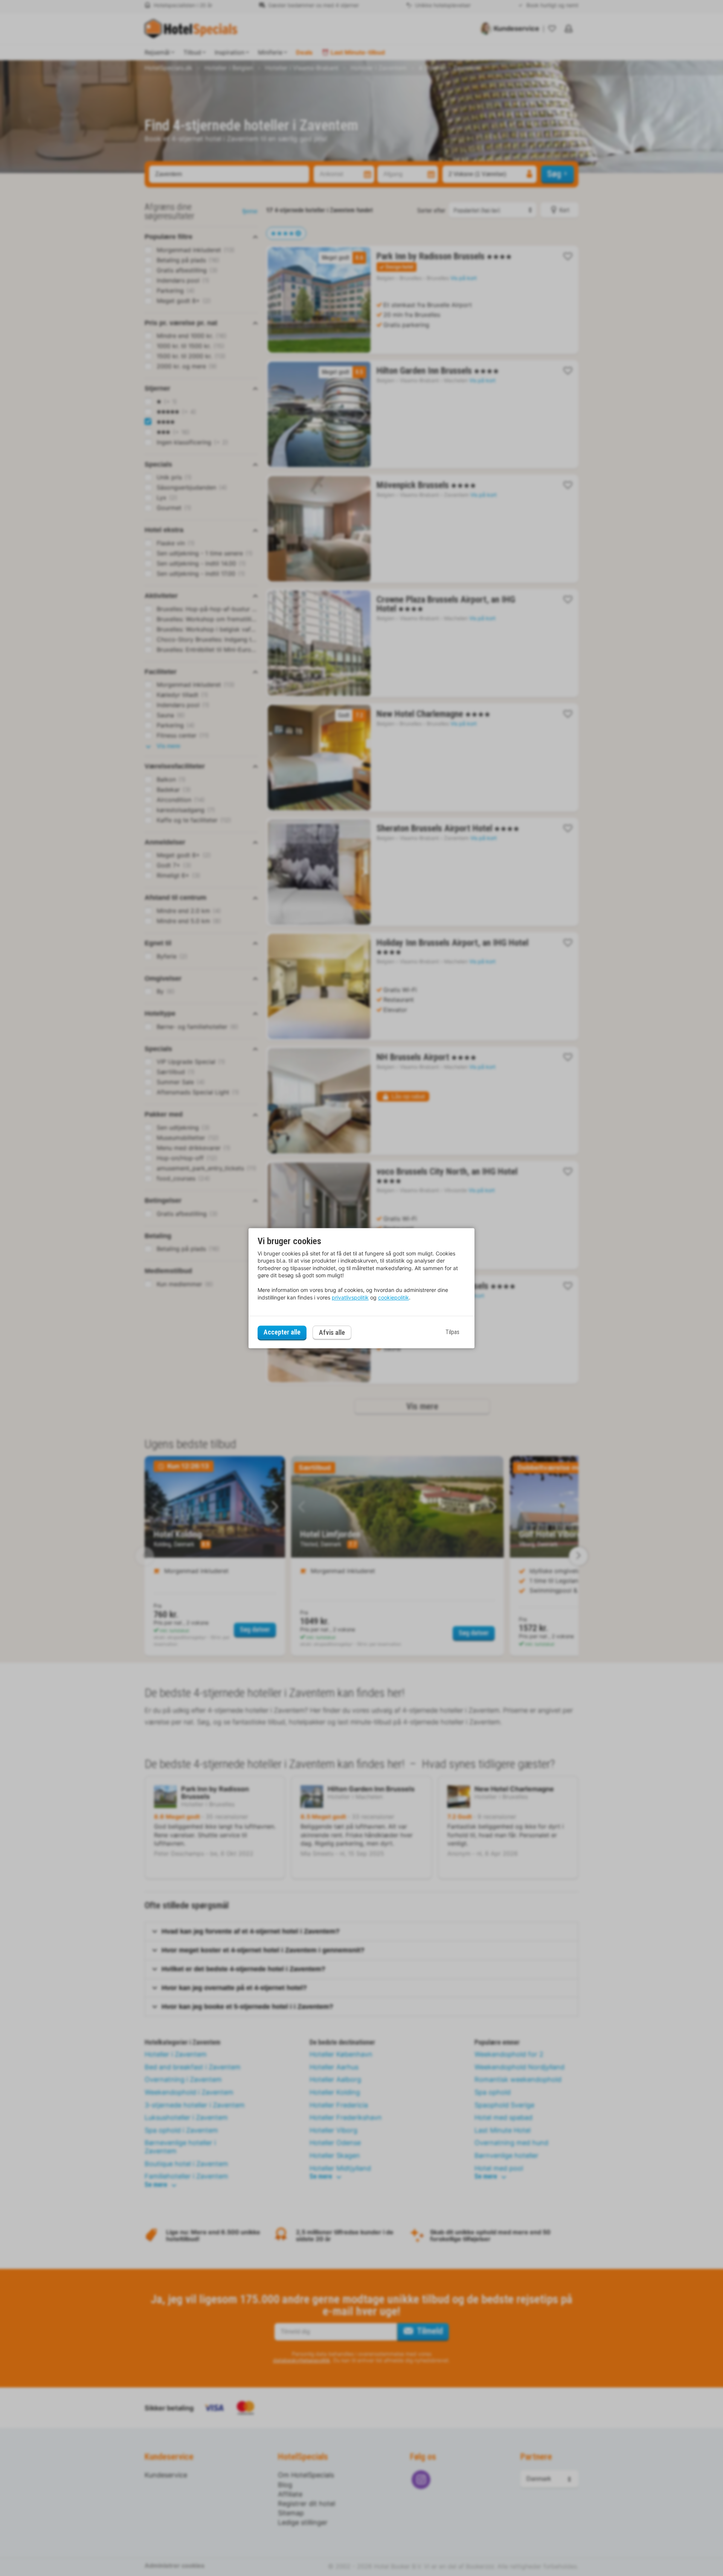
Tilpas (452, 1332)
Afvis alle (332, 1332)
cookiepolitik (394, 1297)
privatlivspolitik (350, 1297)
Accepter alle (282, 1332)
